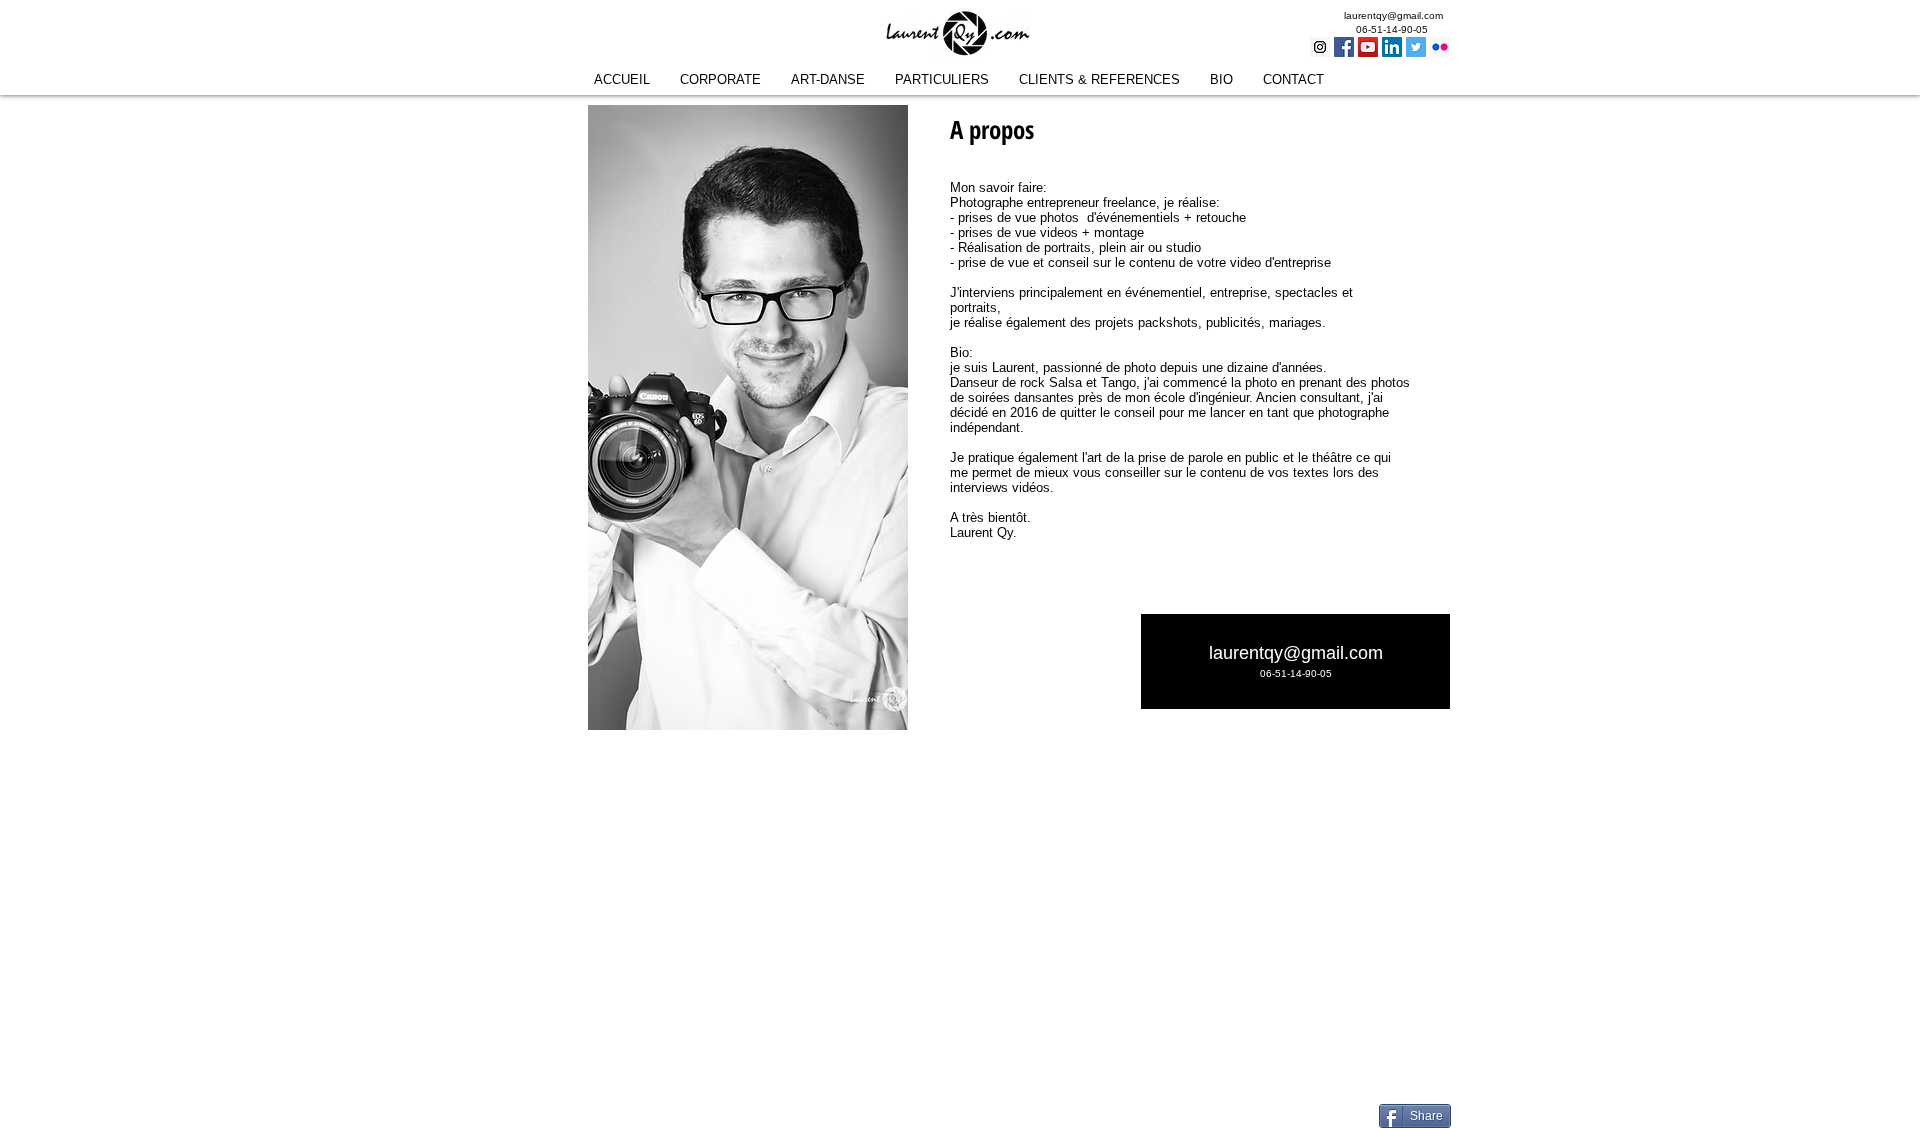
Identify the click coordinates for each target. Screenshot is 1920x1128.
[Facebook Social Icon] (1344, 47)
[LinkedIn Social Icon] (1392, 47)
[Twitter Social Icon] (1416, 47)
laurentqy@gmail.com (1393, 15)
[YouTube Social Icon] (1368, 47)
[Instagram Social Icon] (1320, 47)
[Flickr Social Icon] (1440, 47)
